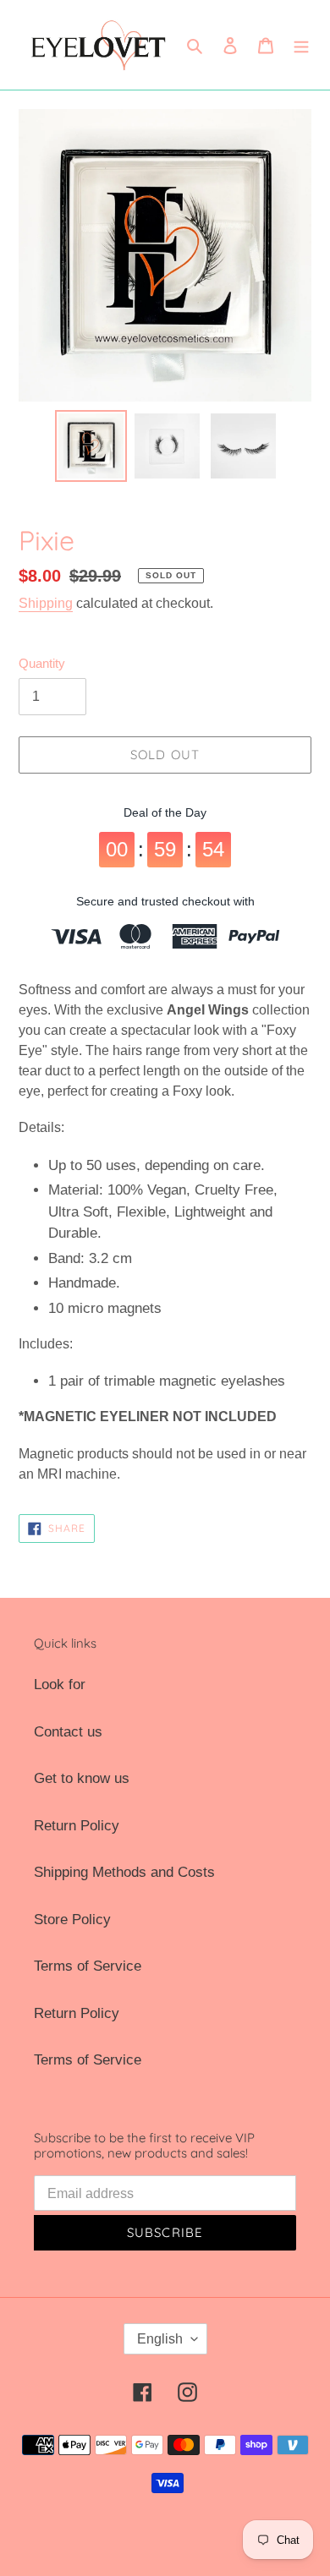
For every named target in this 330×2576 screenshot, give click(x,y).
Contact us (68, 1732)
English (160, 2339)
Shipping (46, 603)
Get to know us (82, 1778)
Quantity (42, 663)
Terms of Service (88, 1966)
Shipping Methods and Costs (124, 1872)
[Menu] (301, 45)
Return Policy (77, 1826)
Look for (60, 1685)
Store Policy (72, 1920)
